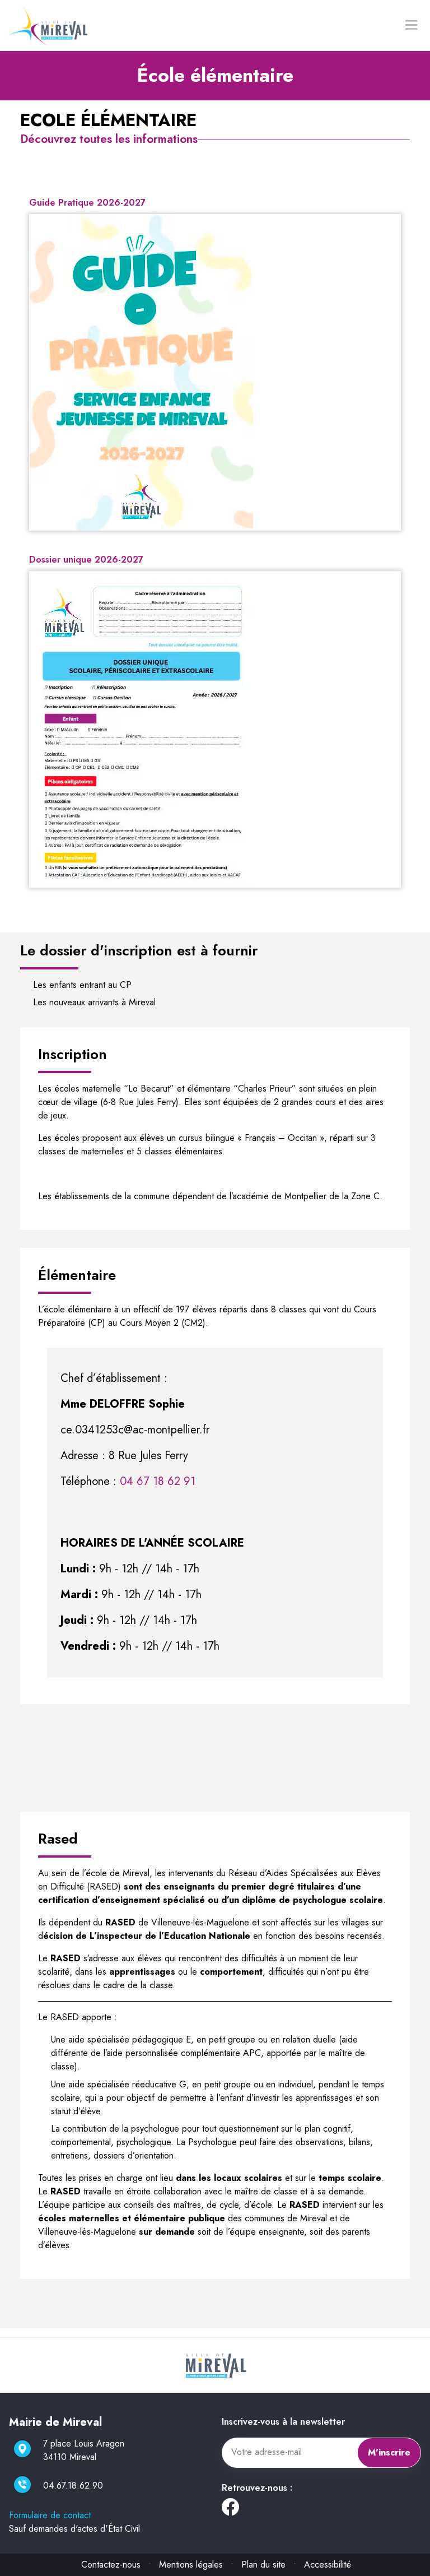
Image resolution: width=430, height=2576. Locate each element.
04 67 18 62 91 (158, 1481)
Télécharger (220, 521)
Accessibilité (328, 2565)
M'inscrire (389, 2452)
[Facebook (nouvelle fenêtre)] (230, 2510)
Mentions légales (191, 2565)
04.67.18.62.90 (73, 2486)
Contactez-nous (111, 2565)
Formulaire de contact (50, 2515)
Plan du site (263, 2565)
